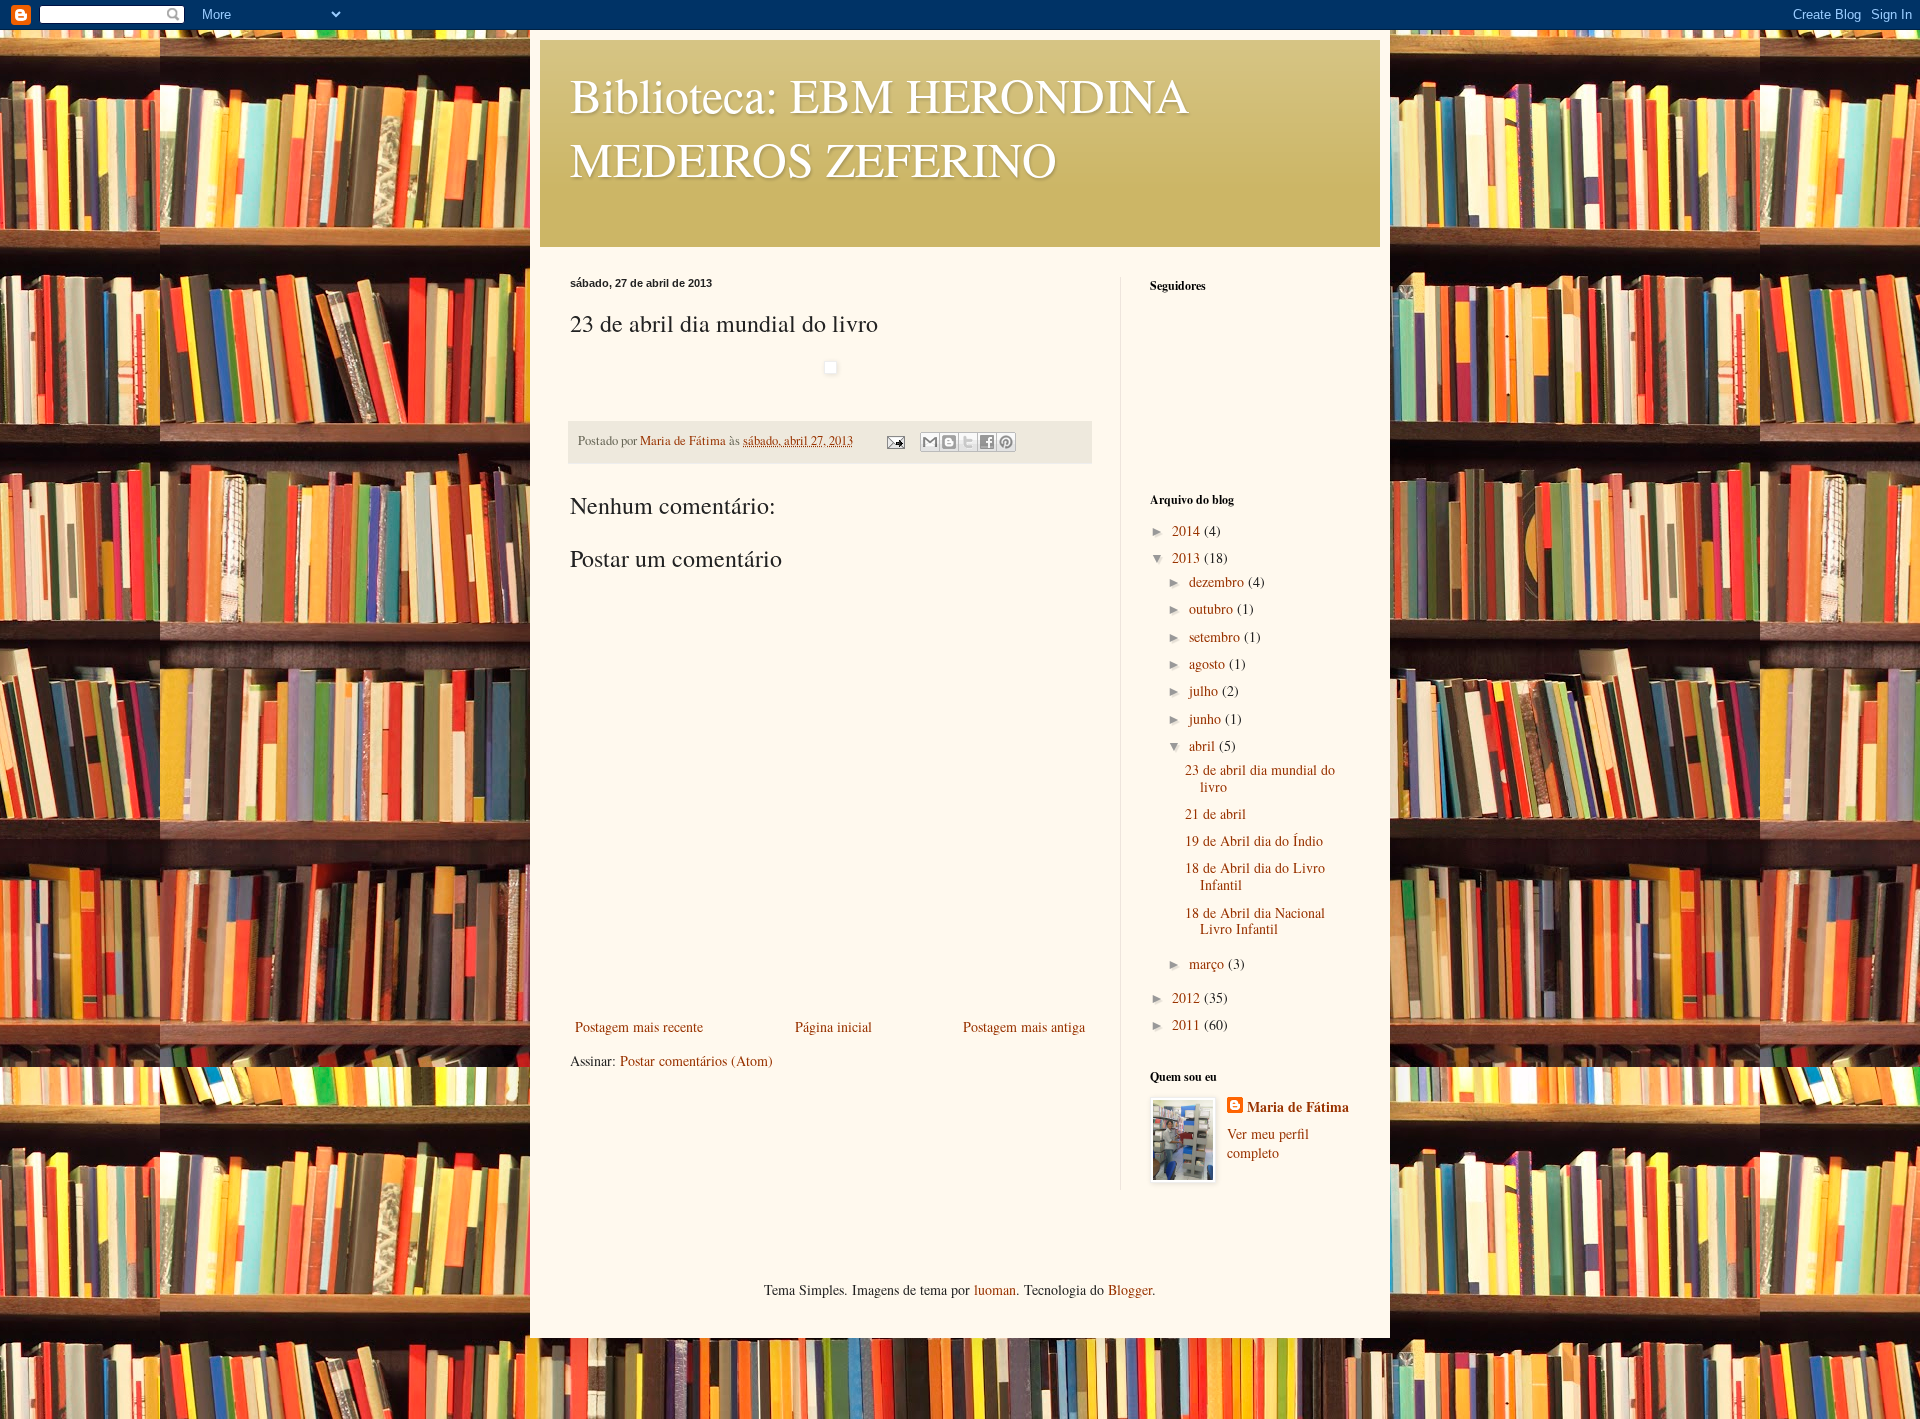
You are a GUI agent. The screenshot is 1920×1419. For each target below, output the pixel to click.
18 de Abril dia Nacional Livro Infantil (1255, 921)
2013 (1188, 557)
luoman (995, 1289)
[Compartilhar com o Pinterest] (1006, 442)
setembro (1216, 636)
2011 (1188, 1024)
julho (1205, 690)
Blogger (1130, 1289)
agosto (1209, 663)
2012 (1188, 997)
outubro (1213, 608)
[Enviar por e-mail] (930, 442)
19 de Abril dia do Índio (1254, 840)
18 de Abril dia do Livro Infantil (1255, 876)
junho (1207, 718)
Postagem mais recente (639, 1026)
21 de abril (1215, 813)
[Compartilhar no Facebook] (987, 442)
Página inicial (833, 1026)
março (1208, 963)
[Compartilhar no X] (968, 442)
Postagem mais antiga (1024, 1026)
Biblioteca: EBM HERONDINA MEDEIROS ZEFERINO (880, 126)
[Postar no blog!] (949, 442)
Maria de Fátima (1298, 1107)
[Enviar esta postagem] (894, 440)
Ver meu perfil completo (1268, 1143)
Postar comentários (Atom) (696, 1060)
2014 (1188, 530)
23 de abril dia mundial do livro (1260, 778)
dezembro (1218, 581)
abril (1204, 745)
